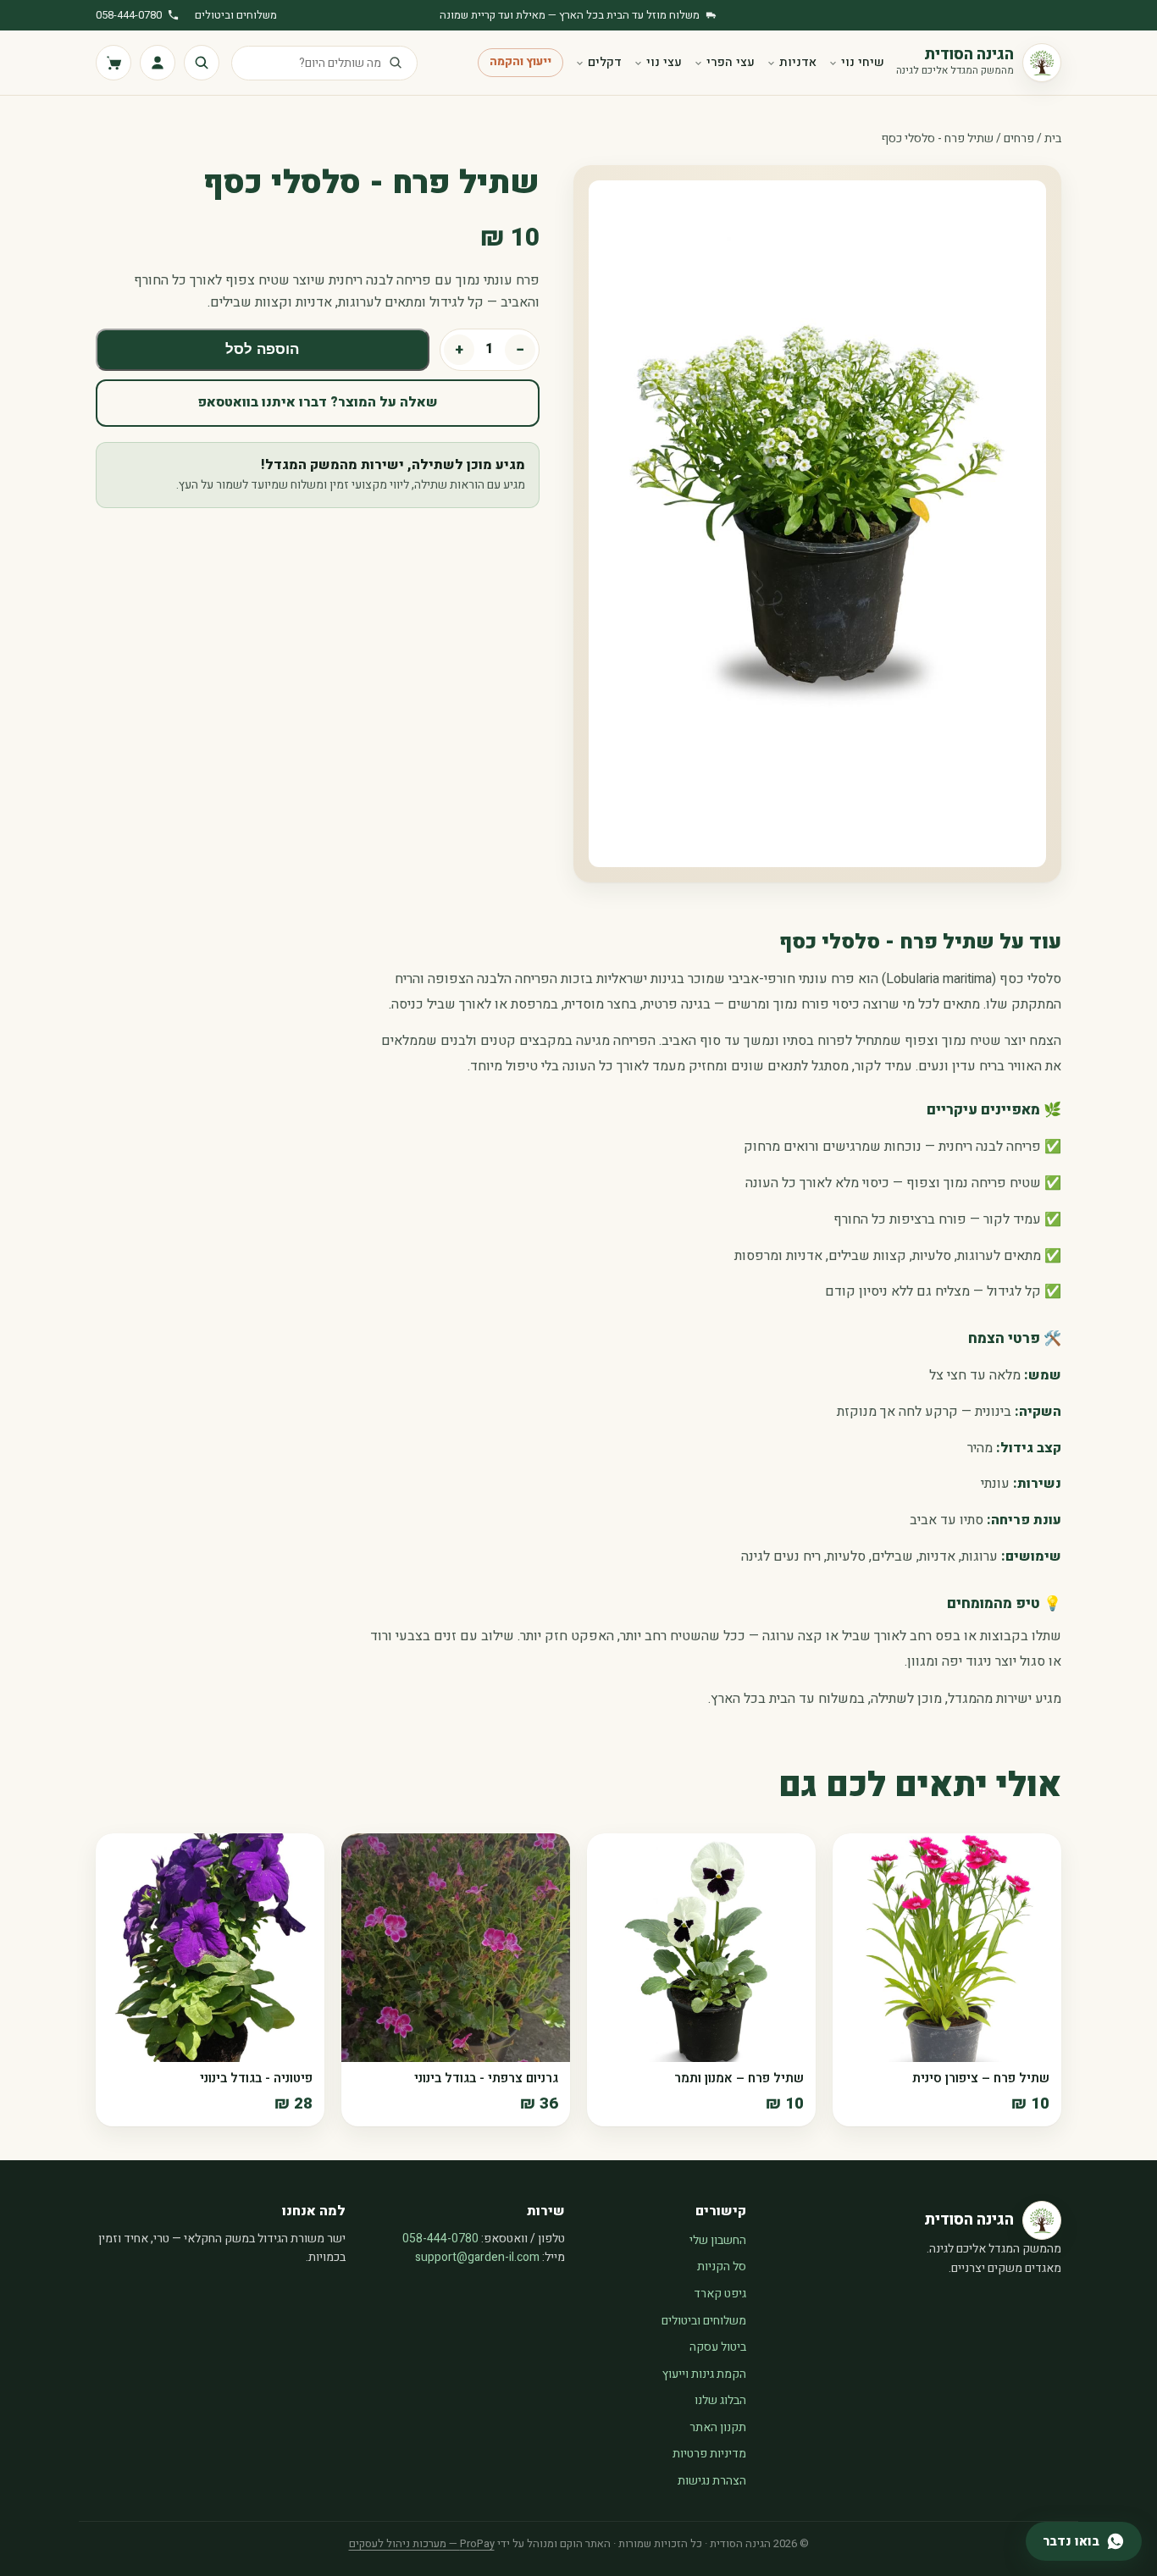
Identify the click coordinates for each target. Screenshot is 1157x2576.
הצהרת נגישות (712, 2481)
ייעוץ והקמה (520, 62)
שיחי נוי (863, 62)
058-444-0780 (129, 15)
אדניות (798, 62)
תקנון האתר (718, 2427)
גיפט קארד (720, 2294)
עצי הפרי (731, 62)
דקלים (605, 62)
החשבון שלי (718, 2240)
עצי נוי (664, 62)
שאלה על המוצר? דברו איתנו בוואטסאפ (318, 402)
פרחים (1019, 138)
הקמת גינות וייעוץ (704, 2374)
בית (1053, 138)
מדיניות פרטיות (709, 2454)
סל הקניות (722, 2266)
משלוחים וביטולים (236, 15)
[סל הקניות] (113, 63)
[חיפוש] (202, 63)
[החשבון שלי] (158, 63)
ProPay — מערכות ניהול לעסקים (422, 2543)
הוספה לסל (262, 349)
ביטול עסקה (718, 2347)
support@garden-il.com (477, 2257)
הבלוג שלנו (720, 2400)
